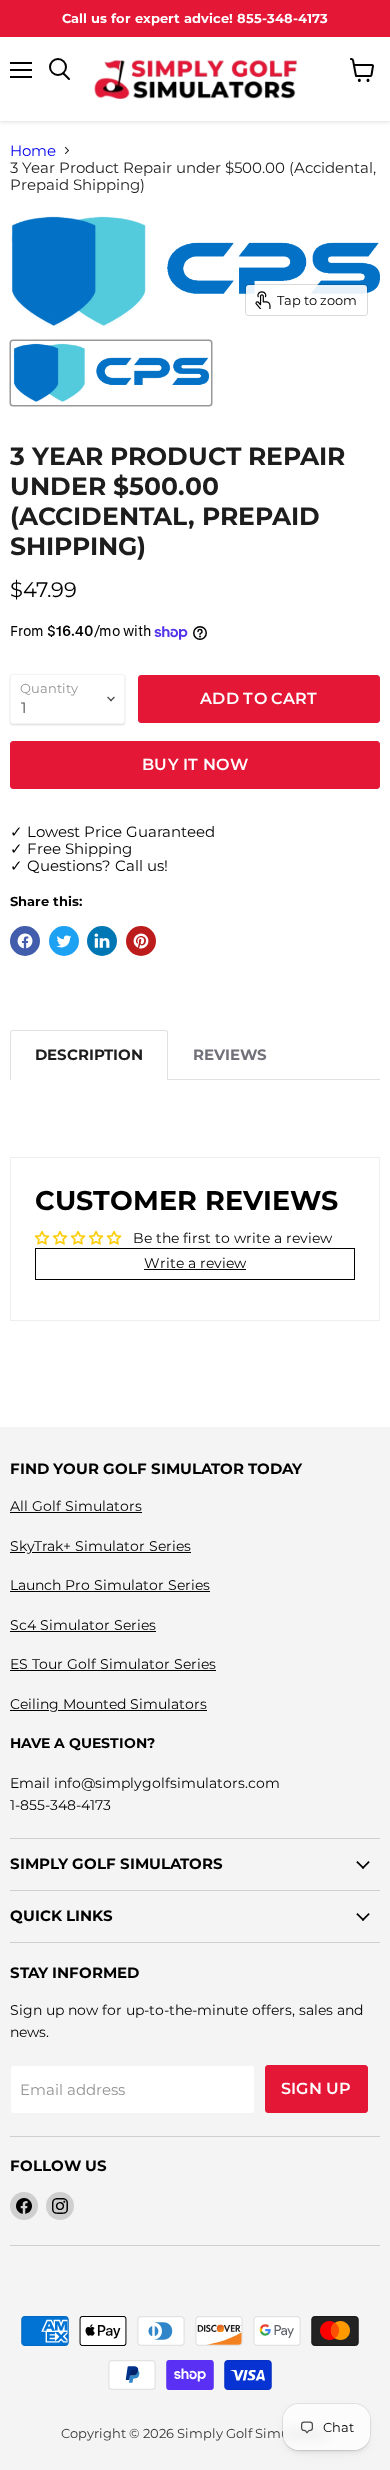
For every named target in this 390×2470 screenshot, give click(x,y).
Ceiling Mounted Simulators (108, 1704)
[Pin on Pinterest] (141, 941)
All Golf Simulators (76, 1506)
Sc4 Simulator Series (83, 1625)
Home (33, 150)
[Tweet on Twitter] (64, 941)
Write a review (195, 1263)
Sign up (316, 2088)
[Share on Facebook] (25, 941)
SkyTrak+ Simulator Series (100, 1546)
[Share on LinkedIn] (102, 941)
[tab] (89, 1054)
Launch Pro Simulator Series (110, 1585)
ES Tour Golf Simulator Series (113, 1664)
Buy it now (195, 764)
